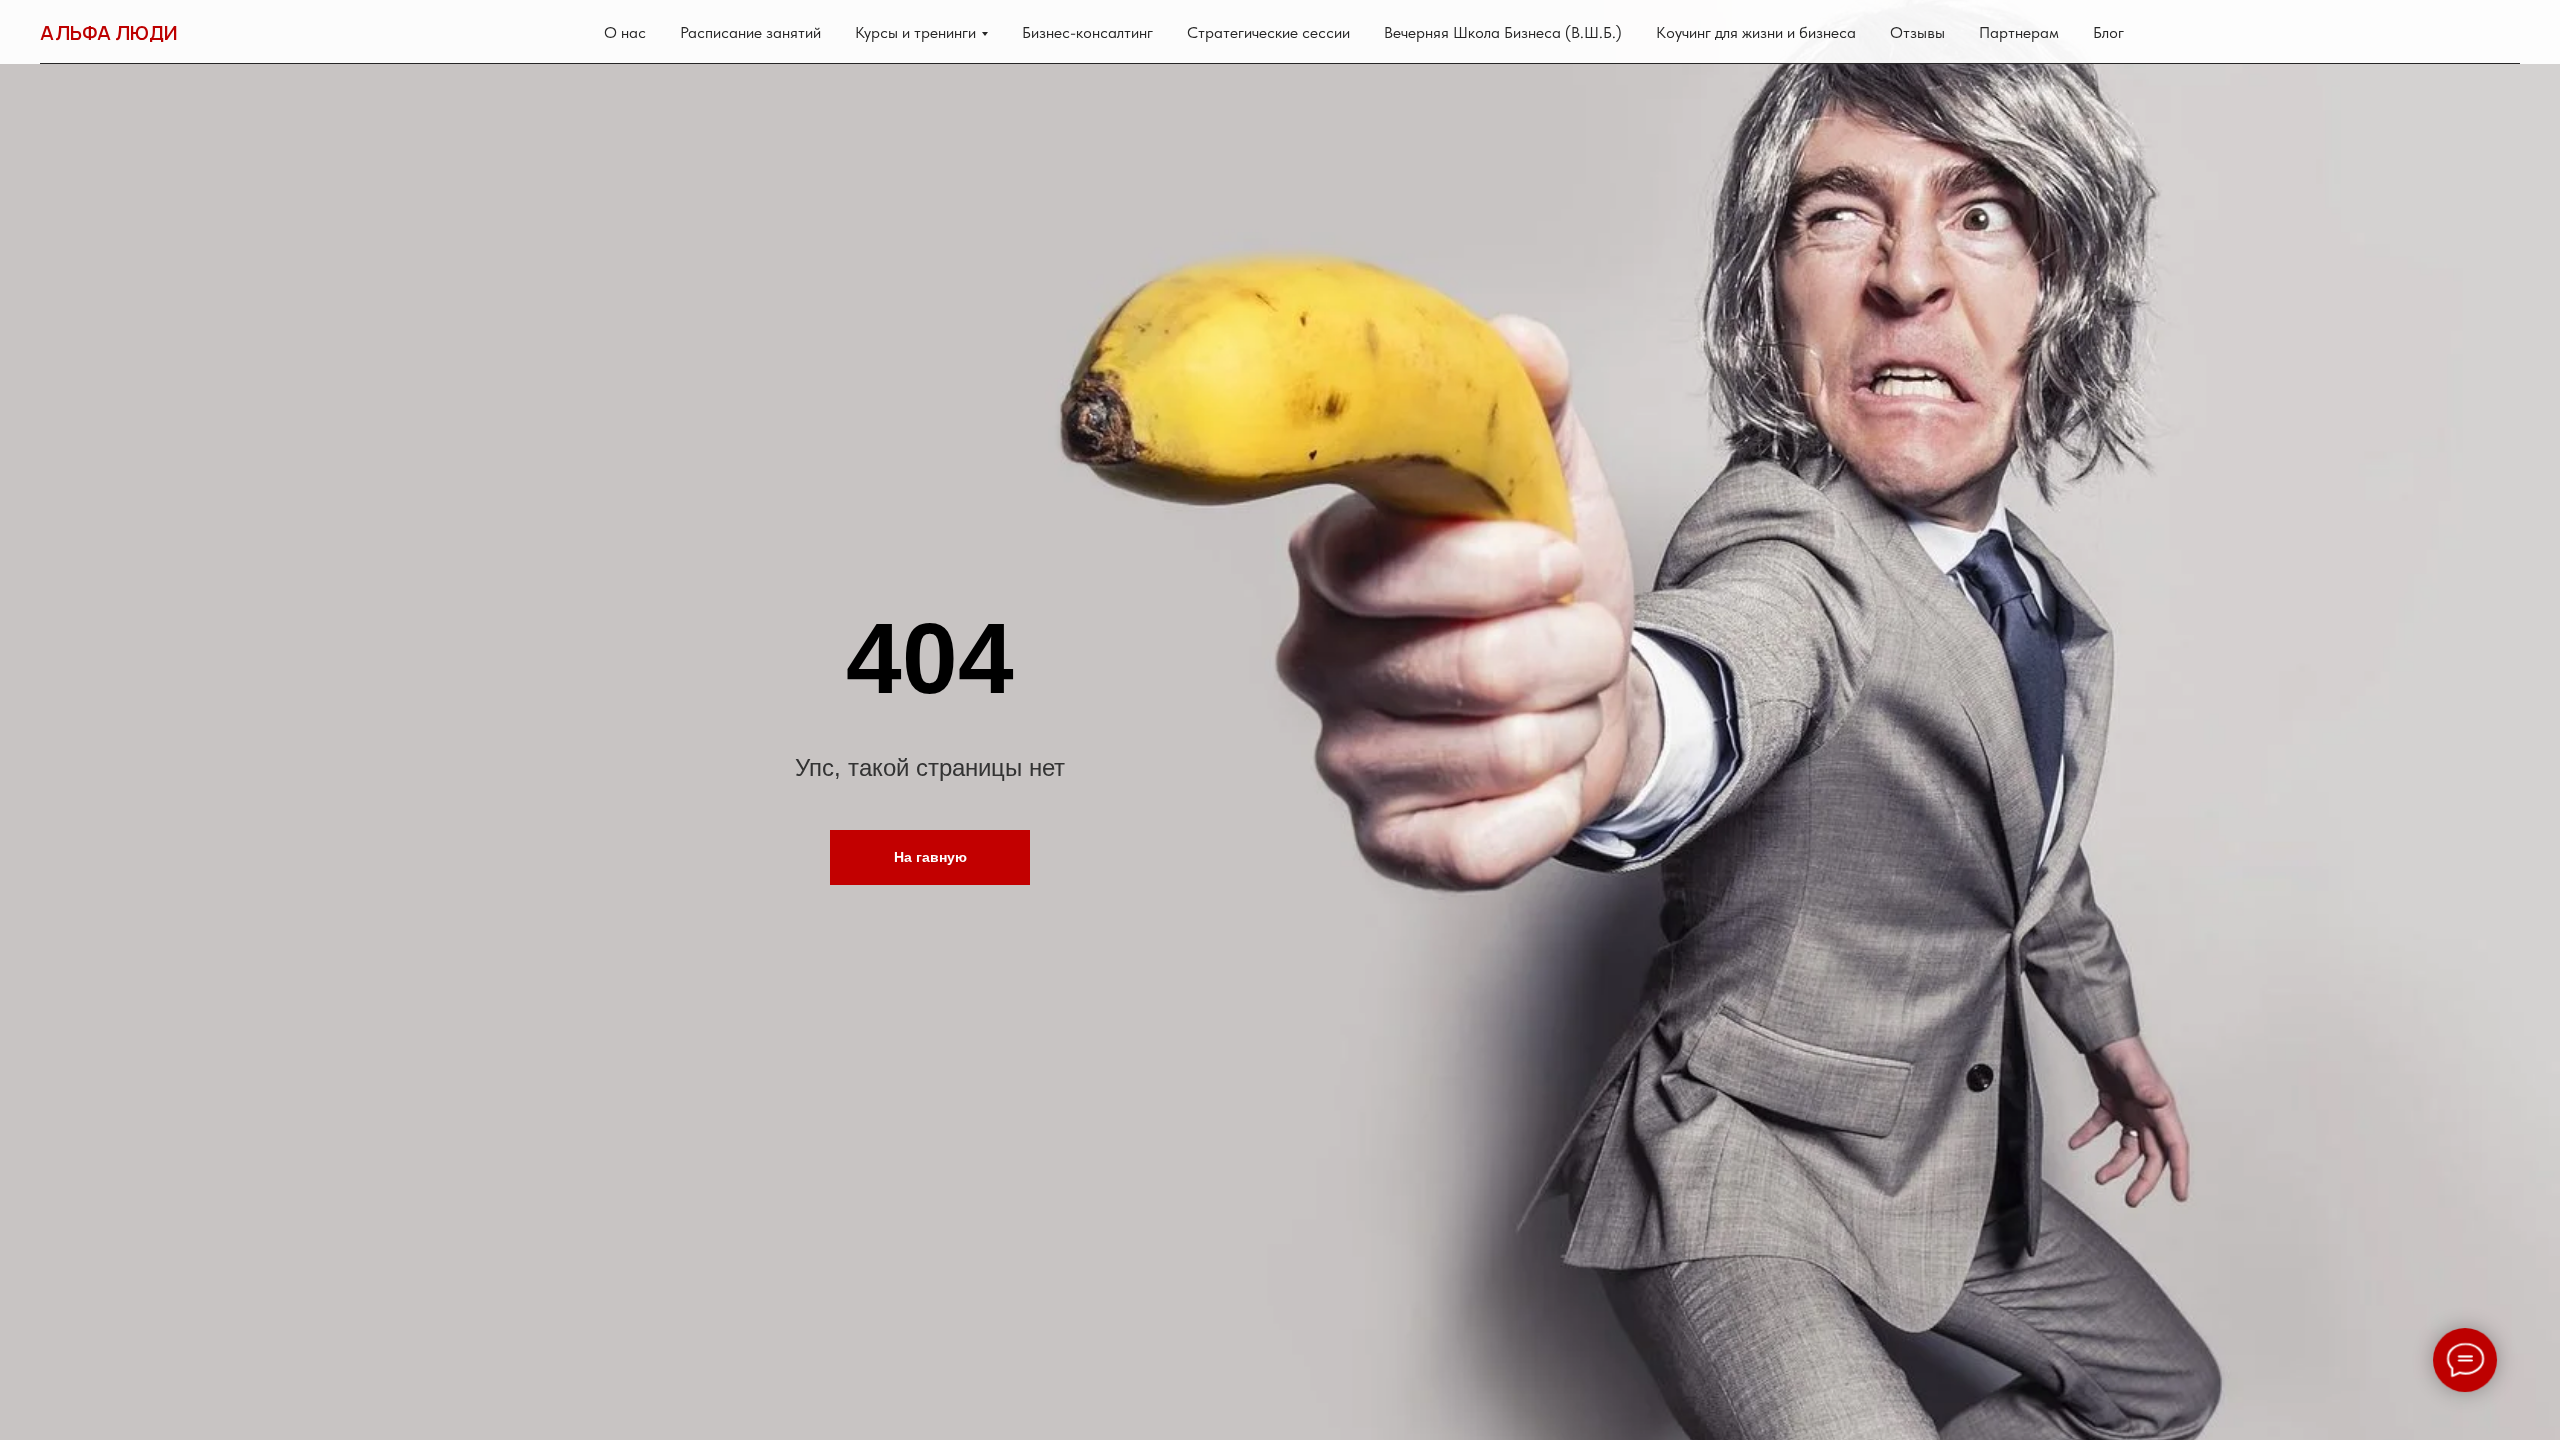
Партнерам (2019, 32)
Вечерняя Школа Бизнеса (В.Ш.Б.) (1503, 32)
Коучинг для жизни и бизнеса (1756, 32)
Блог (2108, 32)
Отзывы (1917, 32)
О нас (625, 32)
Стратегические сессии (1268, 32)
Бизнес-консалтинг (1087, 32)
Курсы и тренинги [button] (915, 32)
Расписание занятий (750, 32)
